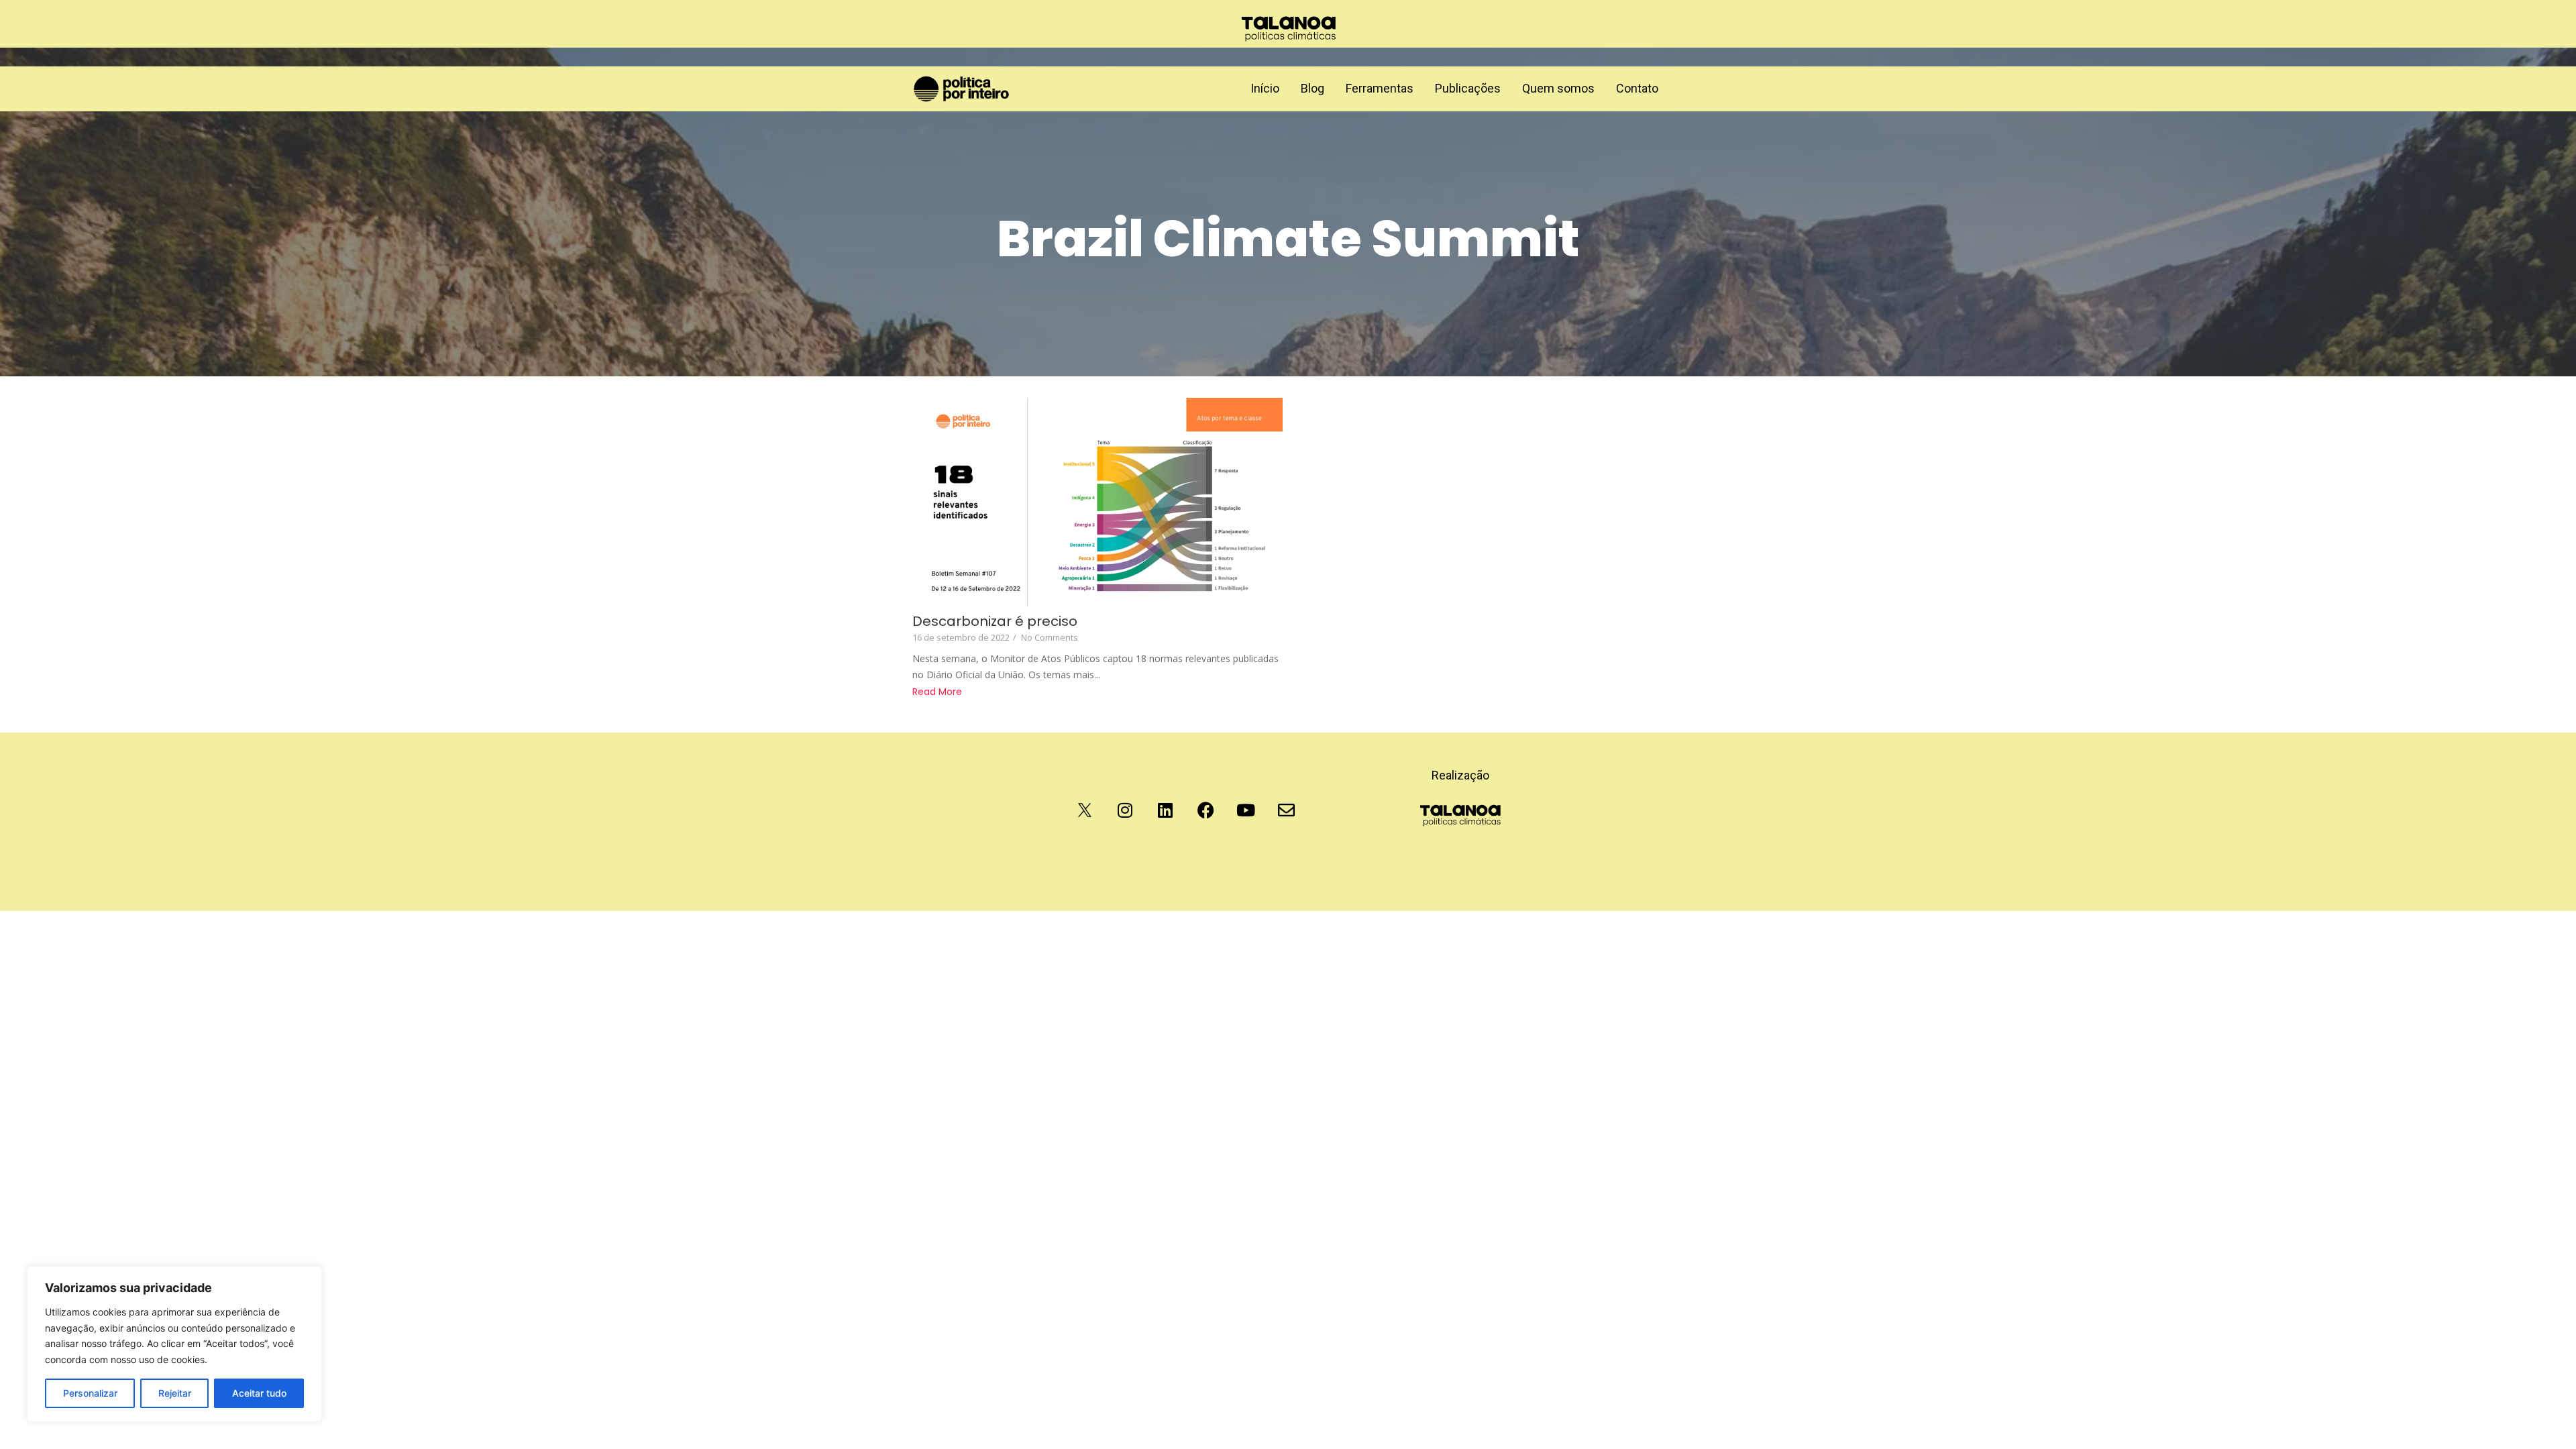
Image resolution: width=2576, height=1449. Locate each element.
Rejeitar (175, 1393)
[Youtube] (1246, 810)
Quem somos (1558, 88)
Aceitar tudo (259, 1393)
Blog (1312, 88)
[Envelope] (1286, 810)
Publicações (1468, 88)
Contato (1637, 88)
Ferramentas (1380, 88)
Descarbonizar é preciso (995, 622)
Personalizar (90, 1393)
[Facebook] (1205, 810)
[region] (174, 1344)
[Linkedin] (1165, 810)
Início (1265, 88)
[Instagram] (1125, 810)
